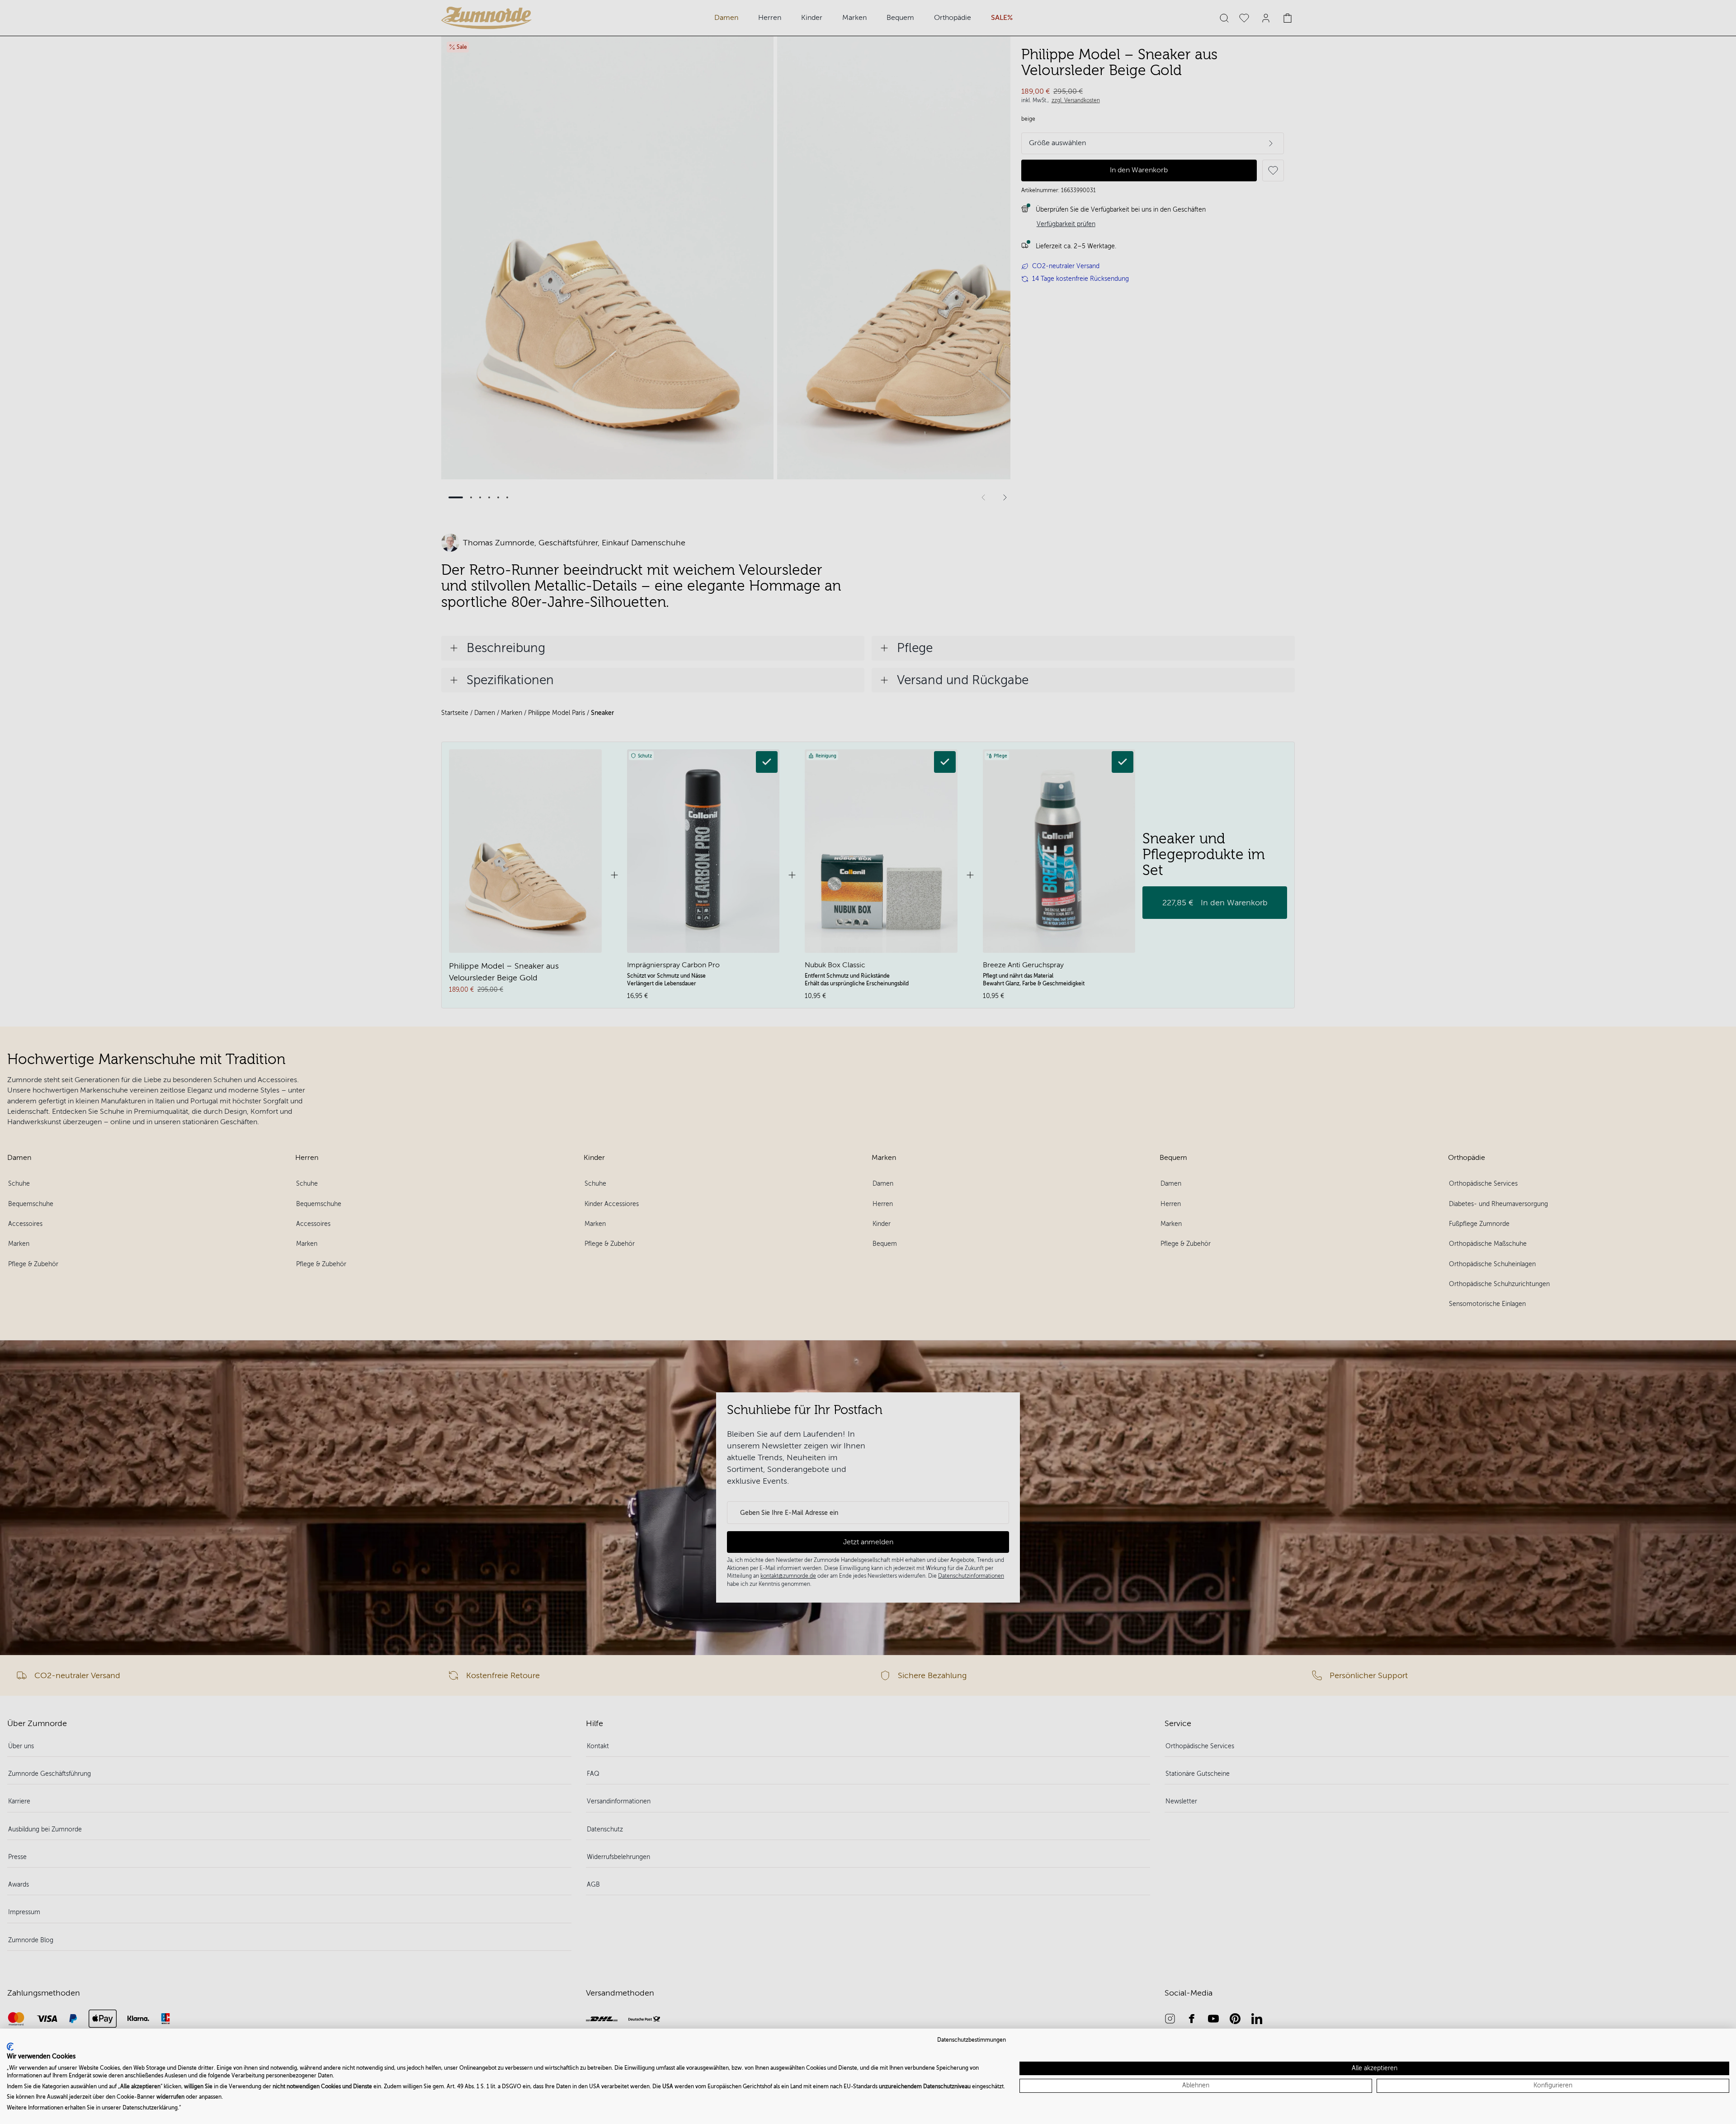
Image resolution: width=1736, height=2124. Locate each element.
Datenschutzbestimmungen (972, 2040)
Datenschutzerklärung (150, 2108)
